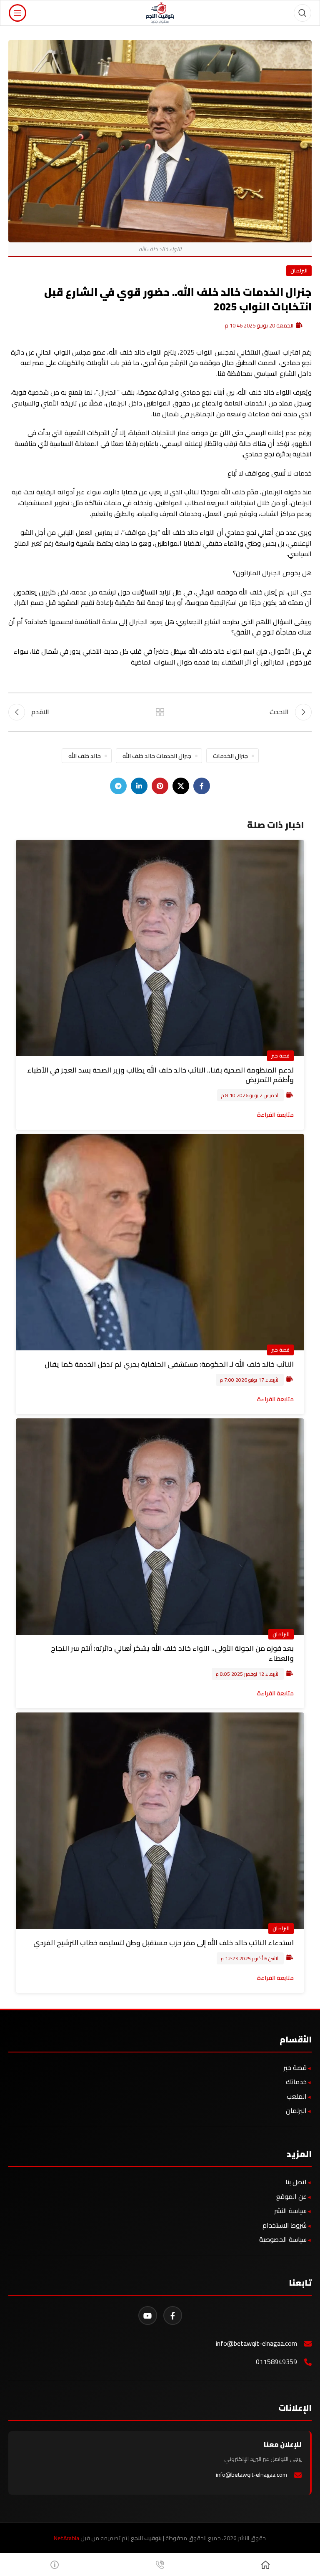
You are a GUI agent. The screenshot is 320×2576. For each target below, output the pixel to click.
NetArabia (66, 2538)
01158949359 (276, 2362)
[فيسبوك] (173, 2315)
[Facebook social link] (202, 786)
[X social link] (181, 786)
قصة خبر (280, 1055)
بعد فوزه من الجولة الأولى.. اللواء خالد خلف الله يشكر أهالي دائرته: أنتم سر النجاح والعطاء (172, 1653)
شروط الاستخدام (285, 2225)
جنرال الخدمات (230, 756)
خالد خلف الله (85, 756)
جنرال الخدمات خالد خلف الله (157, 756)
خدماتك (296, 2082)
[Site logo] (160, 12)
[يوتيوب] (148, 2315)
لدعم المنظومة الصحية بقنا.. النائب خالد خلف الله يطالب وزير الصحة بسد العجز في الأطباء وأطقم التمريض (160, 1075)
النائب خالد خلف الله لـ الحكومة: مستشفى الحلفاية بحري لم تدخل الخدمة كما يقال (169, 1364)
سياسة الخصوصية (283, 2239)
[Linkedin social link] (139, 786)
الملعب (297, 2096)
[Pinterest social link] (160, 786)
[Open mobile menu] (17, 13)
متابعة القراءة (275, 1114)
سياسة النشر (290, 2211)
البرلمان (299, 270)
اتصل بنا (296, 2182)
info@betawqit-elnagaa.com (256, 2343)
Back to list (160, 712)
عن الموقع (291, 2196)
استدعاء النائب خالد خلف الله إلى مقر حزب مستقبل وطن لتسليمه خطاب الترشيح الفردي (164, 1943)
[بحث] (302, 13)
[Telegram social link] (118, 786)
